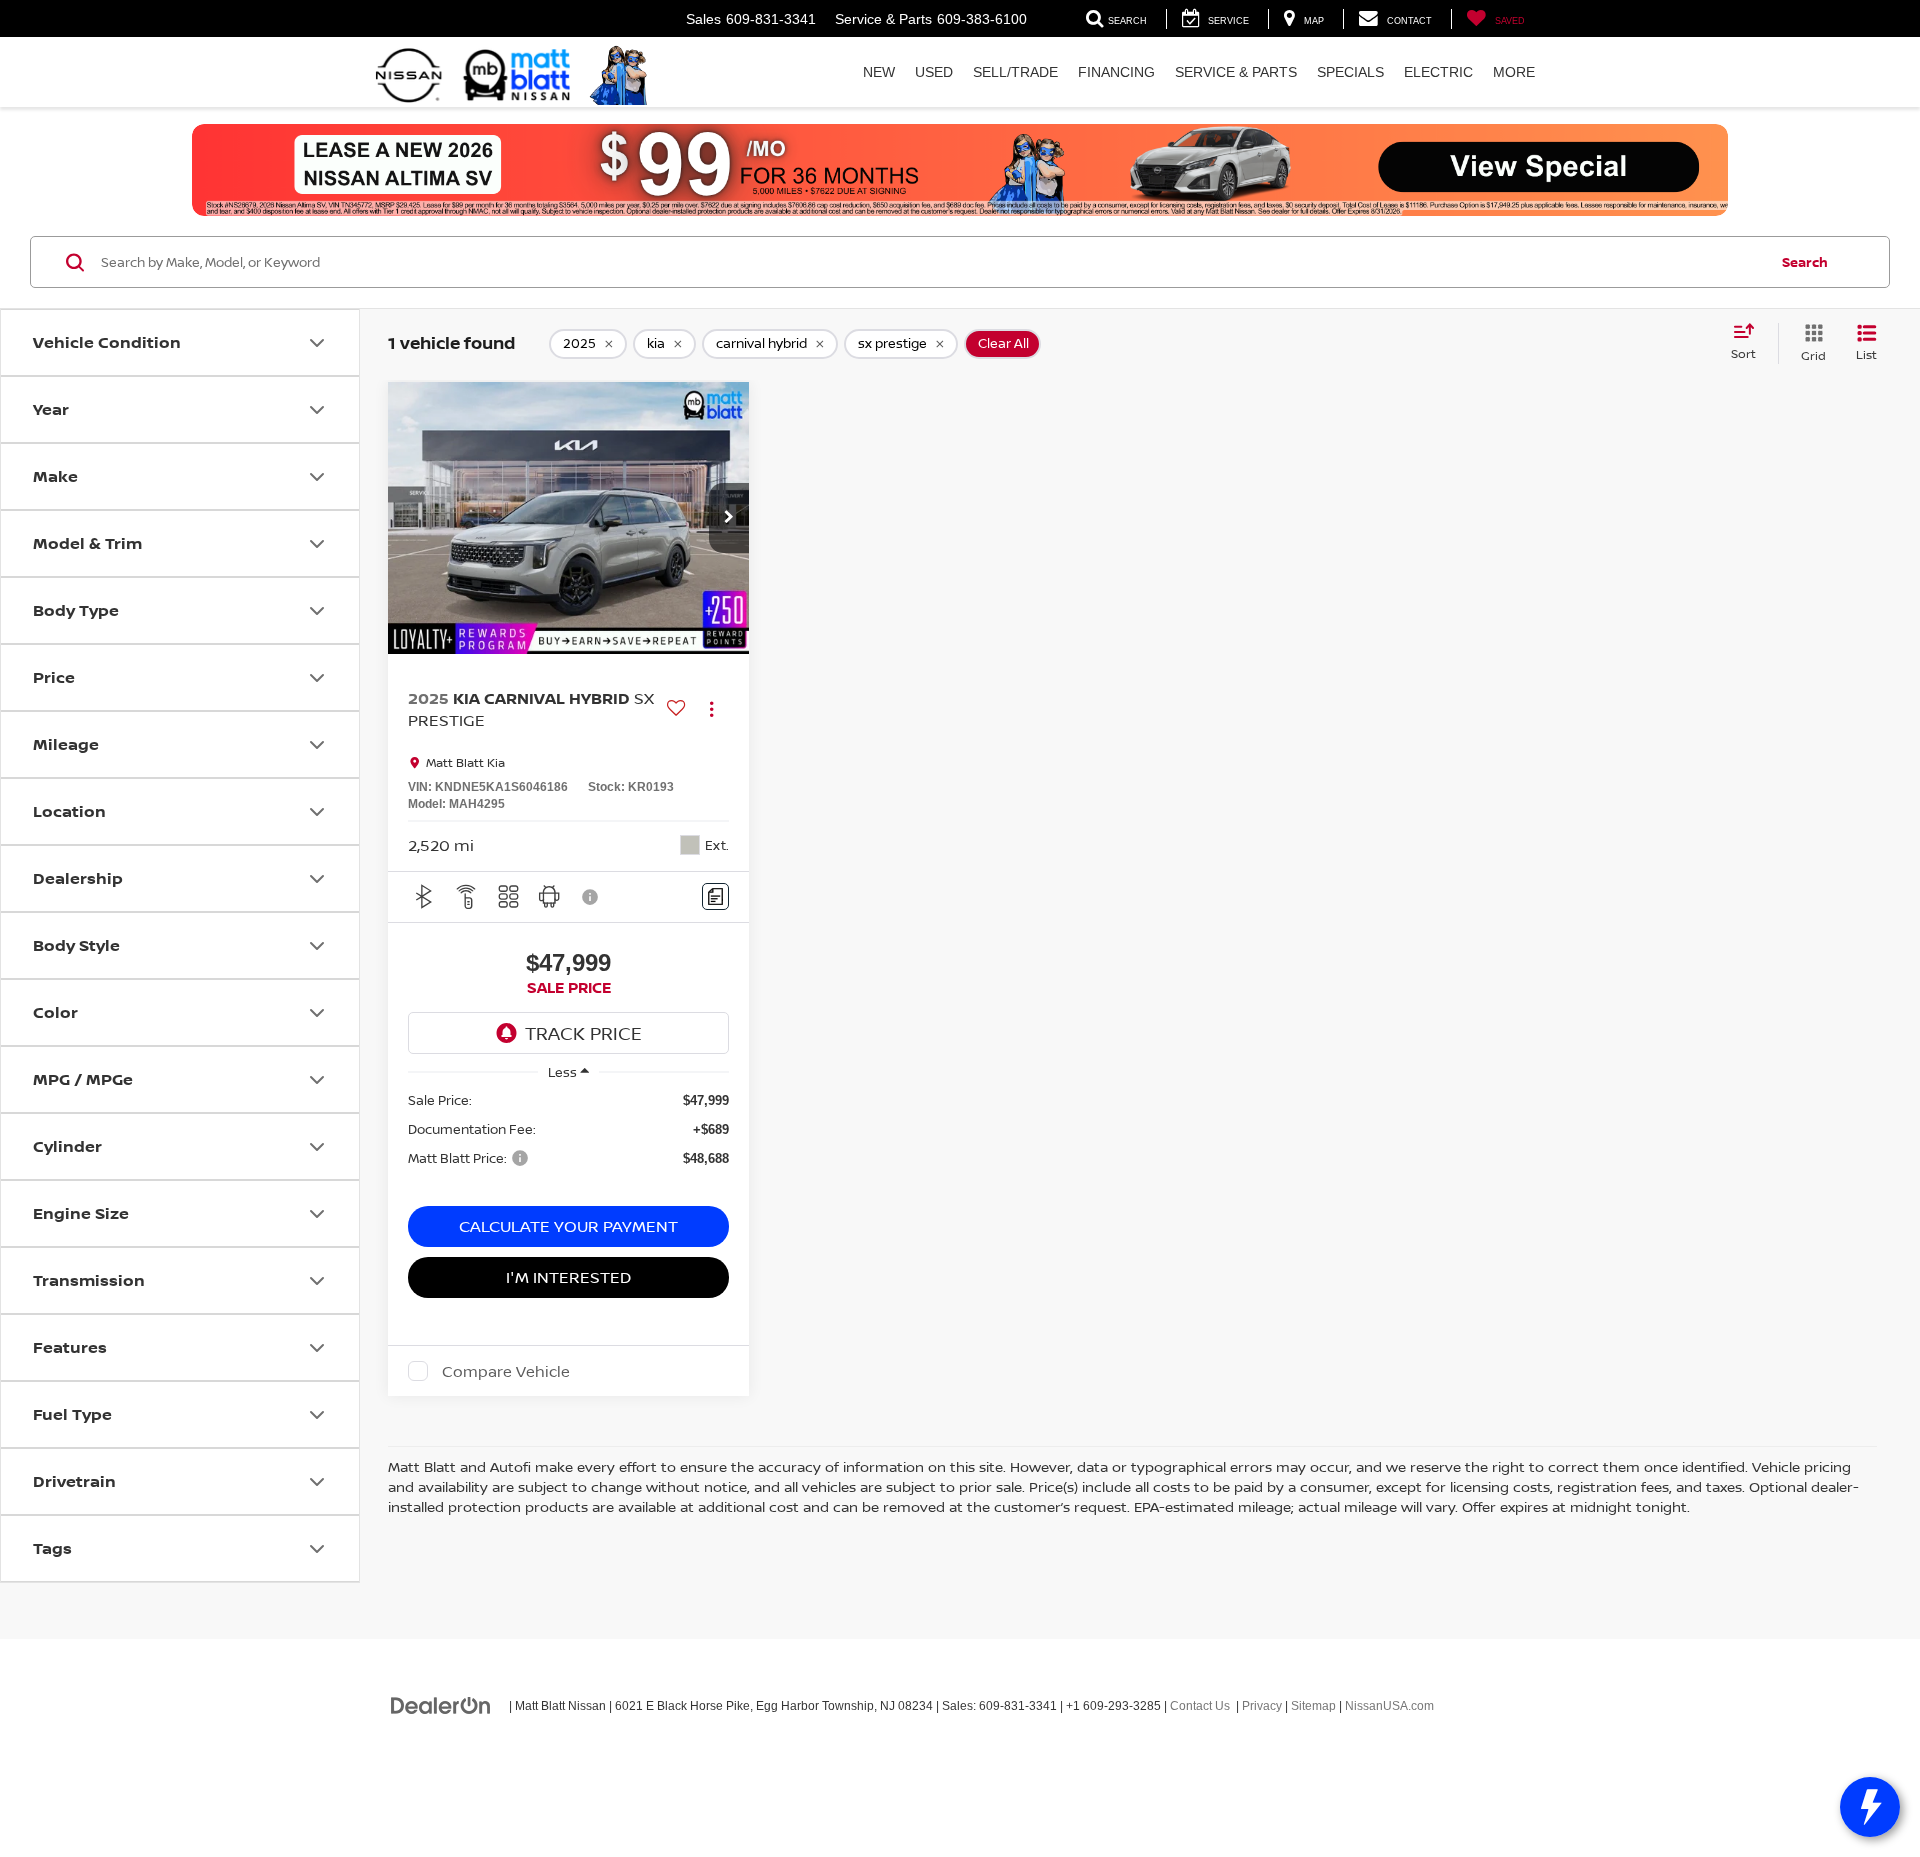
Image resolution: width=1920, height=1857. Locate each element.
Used (934, 72)
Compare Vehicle (506, 1371)
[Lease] (960, 170)
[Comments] (715, 896)
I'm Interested (568, 1277)
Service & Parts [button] (1236, 72)
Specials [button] (1350, 72)
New (879, 72)
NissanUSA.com (1389, 1706)
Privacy (1262, 1706)
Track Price (583, 1033)
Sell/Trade (1015, 72)
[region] (568, 1139)
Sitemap (1313, 1706)
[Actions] (711, 708)
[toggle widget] (1870, 1807)
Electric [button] (1438, 72)
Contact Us (1200, 1706)
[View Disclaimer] (591, 897)
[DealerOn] (441, 1705)
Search (1805, 262)
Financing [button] (1116, 72)
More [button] (1514, 72)
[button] (729, 518)
